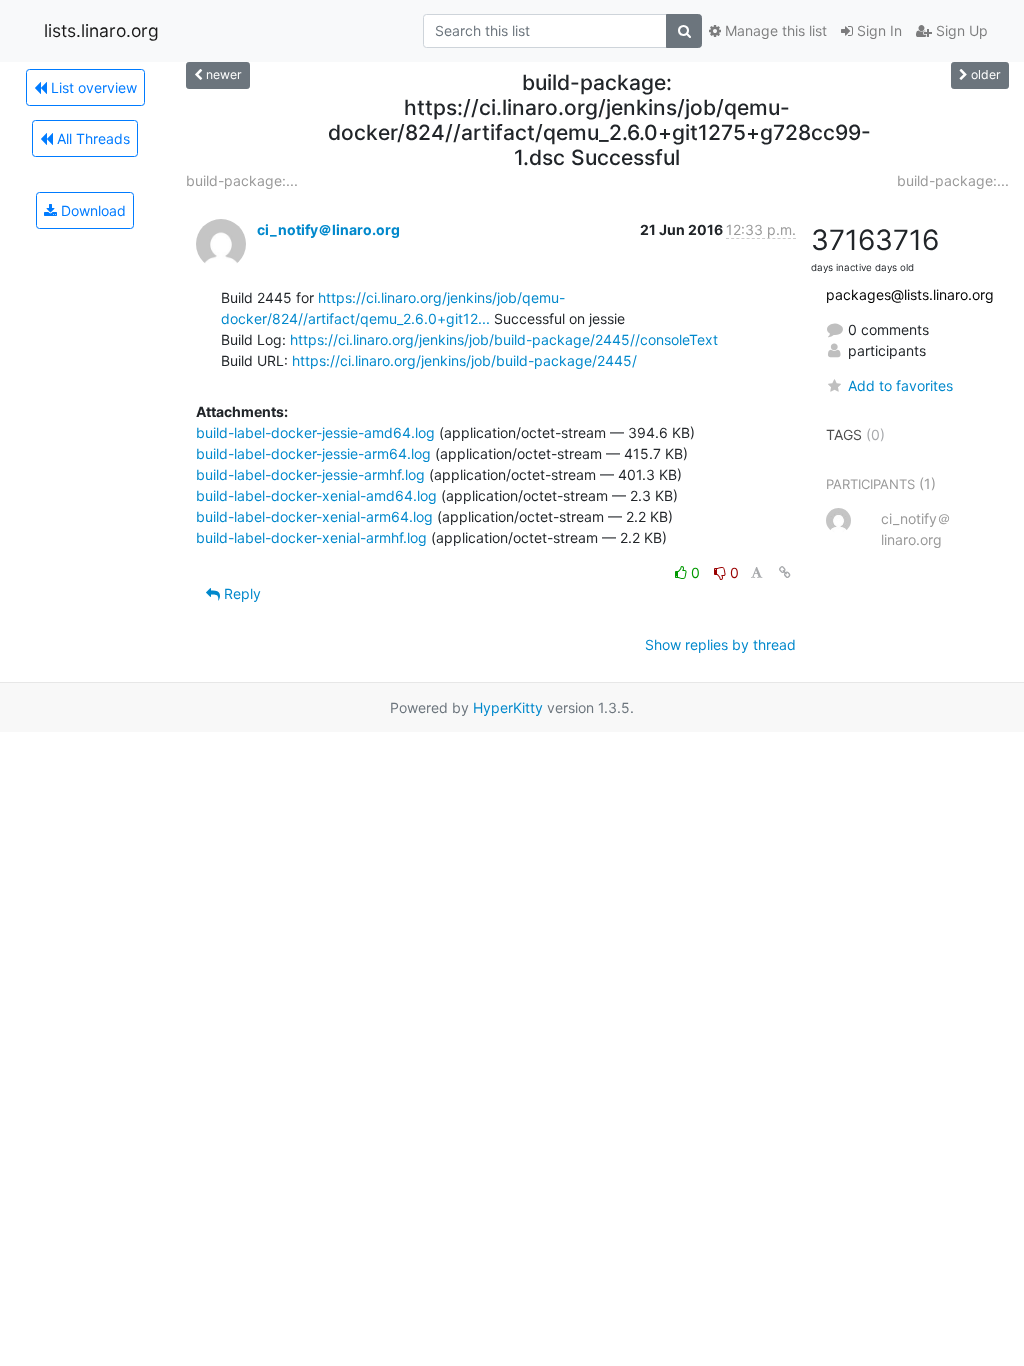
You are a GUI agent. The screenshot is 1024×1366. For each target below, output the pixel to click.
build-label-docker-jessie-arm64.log (313, 453)
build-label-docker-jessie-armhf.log (310, 474)
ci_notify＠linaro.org (328, 229)
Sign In (877, 30)
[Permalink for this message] (785, 572)
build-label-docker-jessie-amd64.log (315, 432)
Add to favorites (900, 385)
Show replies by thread (720, 644)
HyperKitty (508, 707)
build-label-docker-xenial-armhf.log (311, 537)
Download (91, 210)
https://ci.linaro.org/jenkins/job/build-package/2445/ (464, 360)
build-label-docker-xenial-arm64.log (314, 516)
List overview (92, 87)
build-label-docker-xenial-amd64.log (316, 495)
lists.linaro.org (101, 30)
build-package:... (242, 180)
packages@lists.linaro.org (910, 294)
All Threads (91, 138)
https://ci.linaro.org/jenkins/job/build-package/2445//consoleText (504, 339)
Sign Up (960, 30)
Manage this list (774, 30)
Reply (240, 593)
